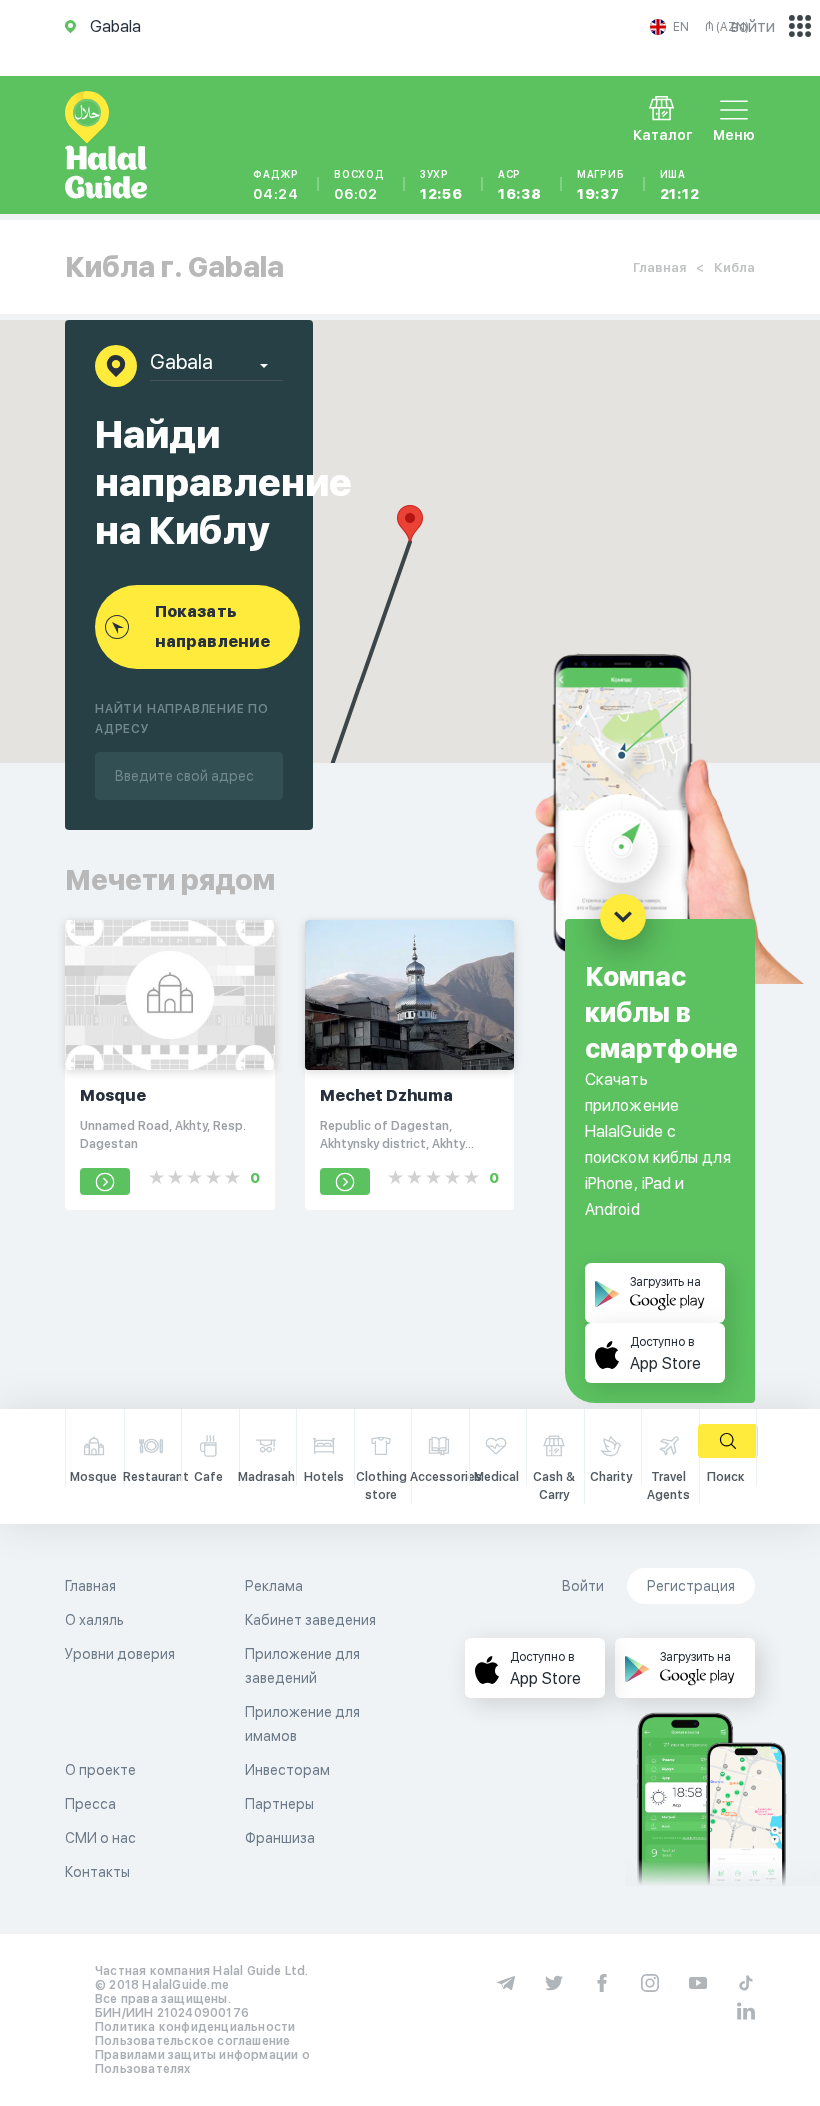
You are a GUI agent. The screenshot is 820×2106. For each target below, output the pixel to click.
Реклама (274, 1586)
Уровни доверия (120, 1654)
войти (753, 26)
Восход (359, 185)
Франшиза (280, 1838)
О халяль (94, 1620)
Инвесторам (287, 1770)
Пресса (90, 1804)
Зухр (441, 185)
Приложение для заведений (302, 1666)
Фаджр (276, 185)
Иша (680, 185)
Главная (659, 267)
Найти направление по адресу (182, 719)
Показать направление (212, 626)
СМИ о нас (100, 1838)
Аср (520, 185)
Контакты (97, 1872)
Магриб (601, 185)
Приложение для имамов (302, 1724)
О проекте (100, 1770)
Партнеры (279, 1804)
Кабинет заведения (310, 1620)
